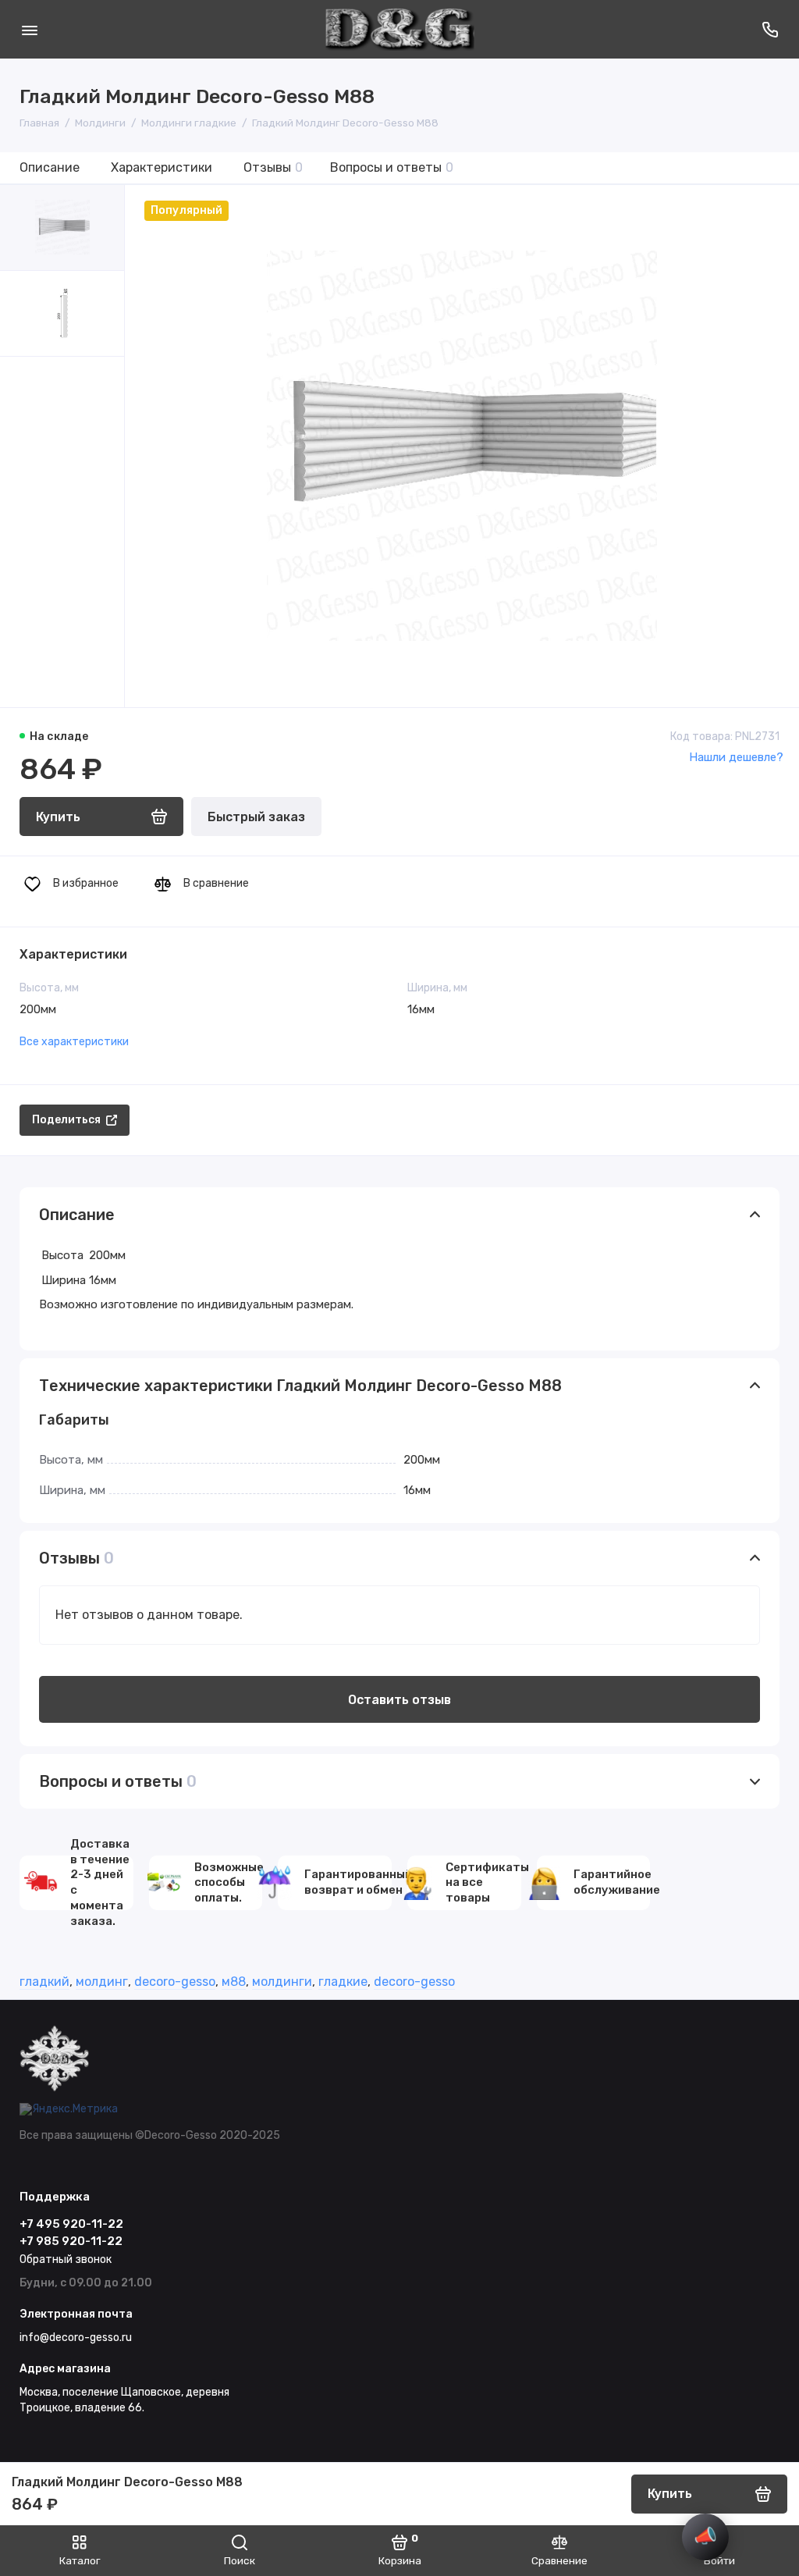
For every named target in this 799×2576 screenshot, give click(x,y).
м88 (234, 1982)
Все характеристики (74, 1042)
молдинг (102, 1982)
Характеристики (162, 167)
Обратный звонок (66, 2259)
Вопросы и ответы (392, 167)
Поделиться (66, 1120)
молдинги (282, 1982)
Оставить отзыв (399, 1700)
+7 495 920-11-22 (71, 2224)
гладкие (343, 1982)
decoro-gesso (175, 1982)
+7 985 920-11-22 (71, 2241)
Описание (50, 167)
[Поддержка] (770, 29)
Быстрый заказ (256, 817)
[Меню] (29, 29)
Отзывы (273, 167)
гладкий (44, 1982)
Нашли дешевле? (736, 757)
